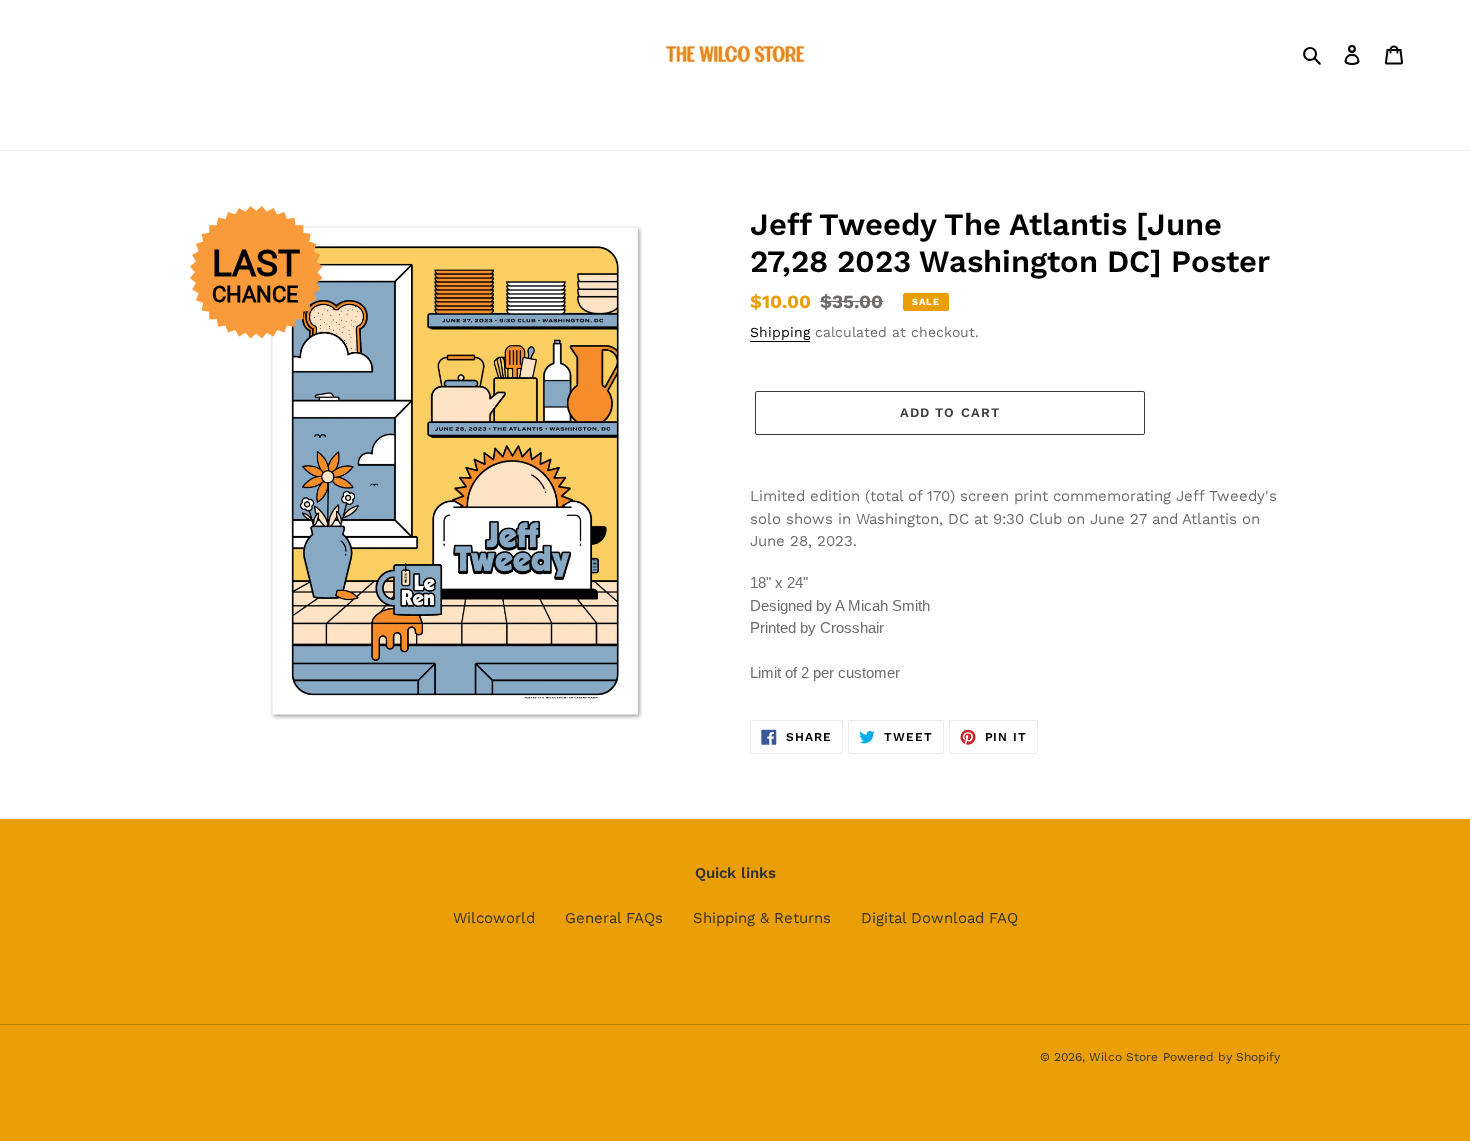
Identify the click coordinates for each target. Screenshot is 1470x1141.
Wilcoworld (494, 918)
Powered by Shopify (1221, 1057)
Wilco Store (1123, 1057)
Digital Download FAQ (939, 918)
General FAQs (614, 918)
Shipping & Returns (762, 918)
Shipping (780, 332)
